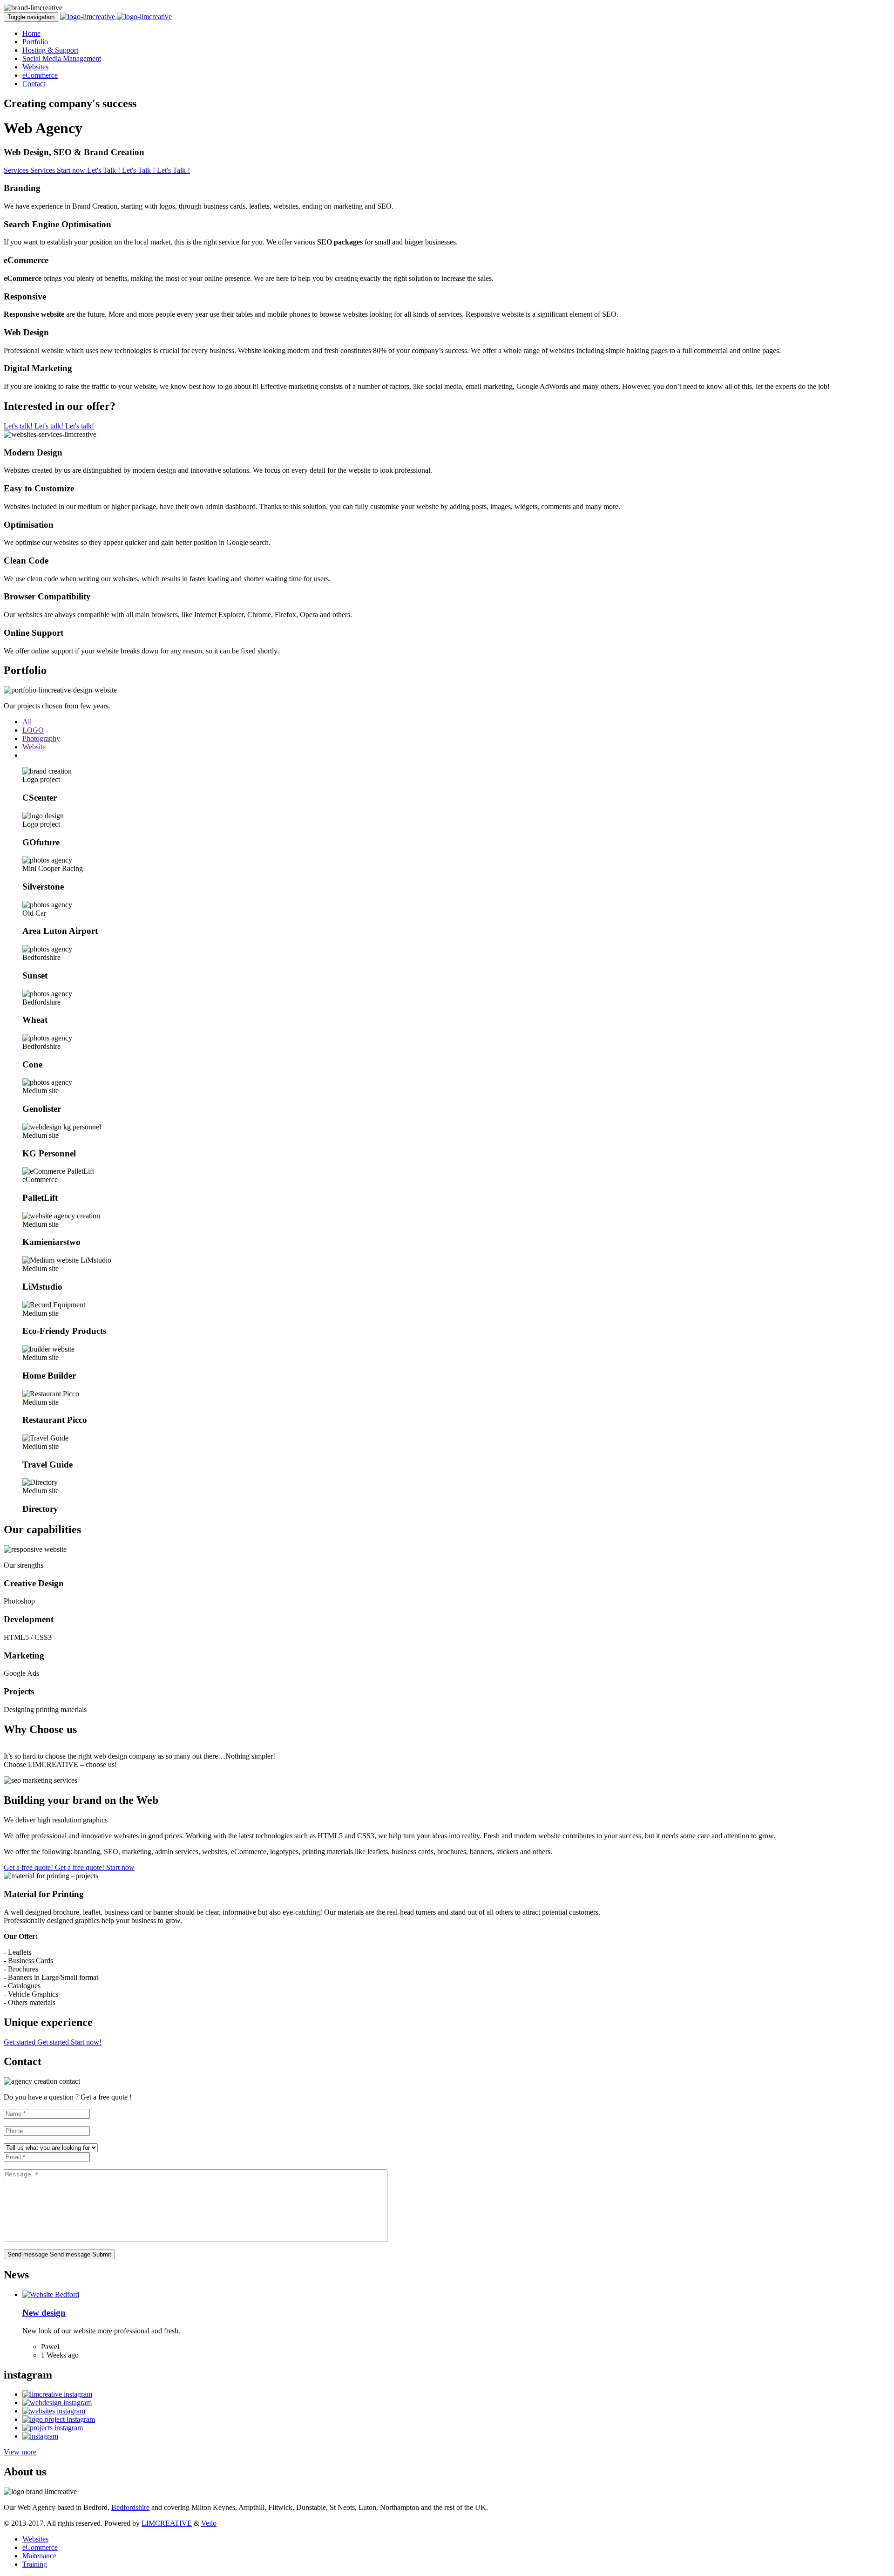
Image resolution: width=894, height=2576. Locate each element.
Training (35, 2564)
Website (34, 747)
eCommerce (40, 75)
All (27, 722)
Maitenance (39, 2556)
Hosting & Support (50, 50)
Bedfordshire (130, 2507)
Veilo (209, 2523)
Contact (34, 84)
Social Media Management (62, 58)
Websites (35, 67)
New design (44, 2313)
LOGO (33, 730)
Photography (41, 738)
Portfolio (35, 42)
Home (31, 33)
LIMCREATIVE (167, 2523)
